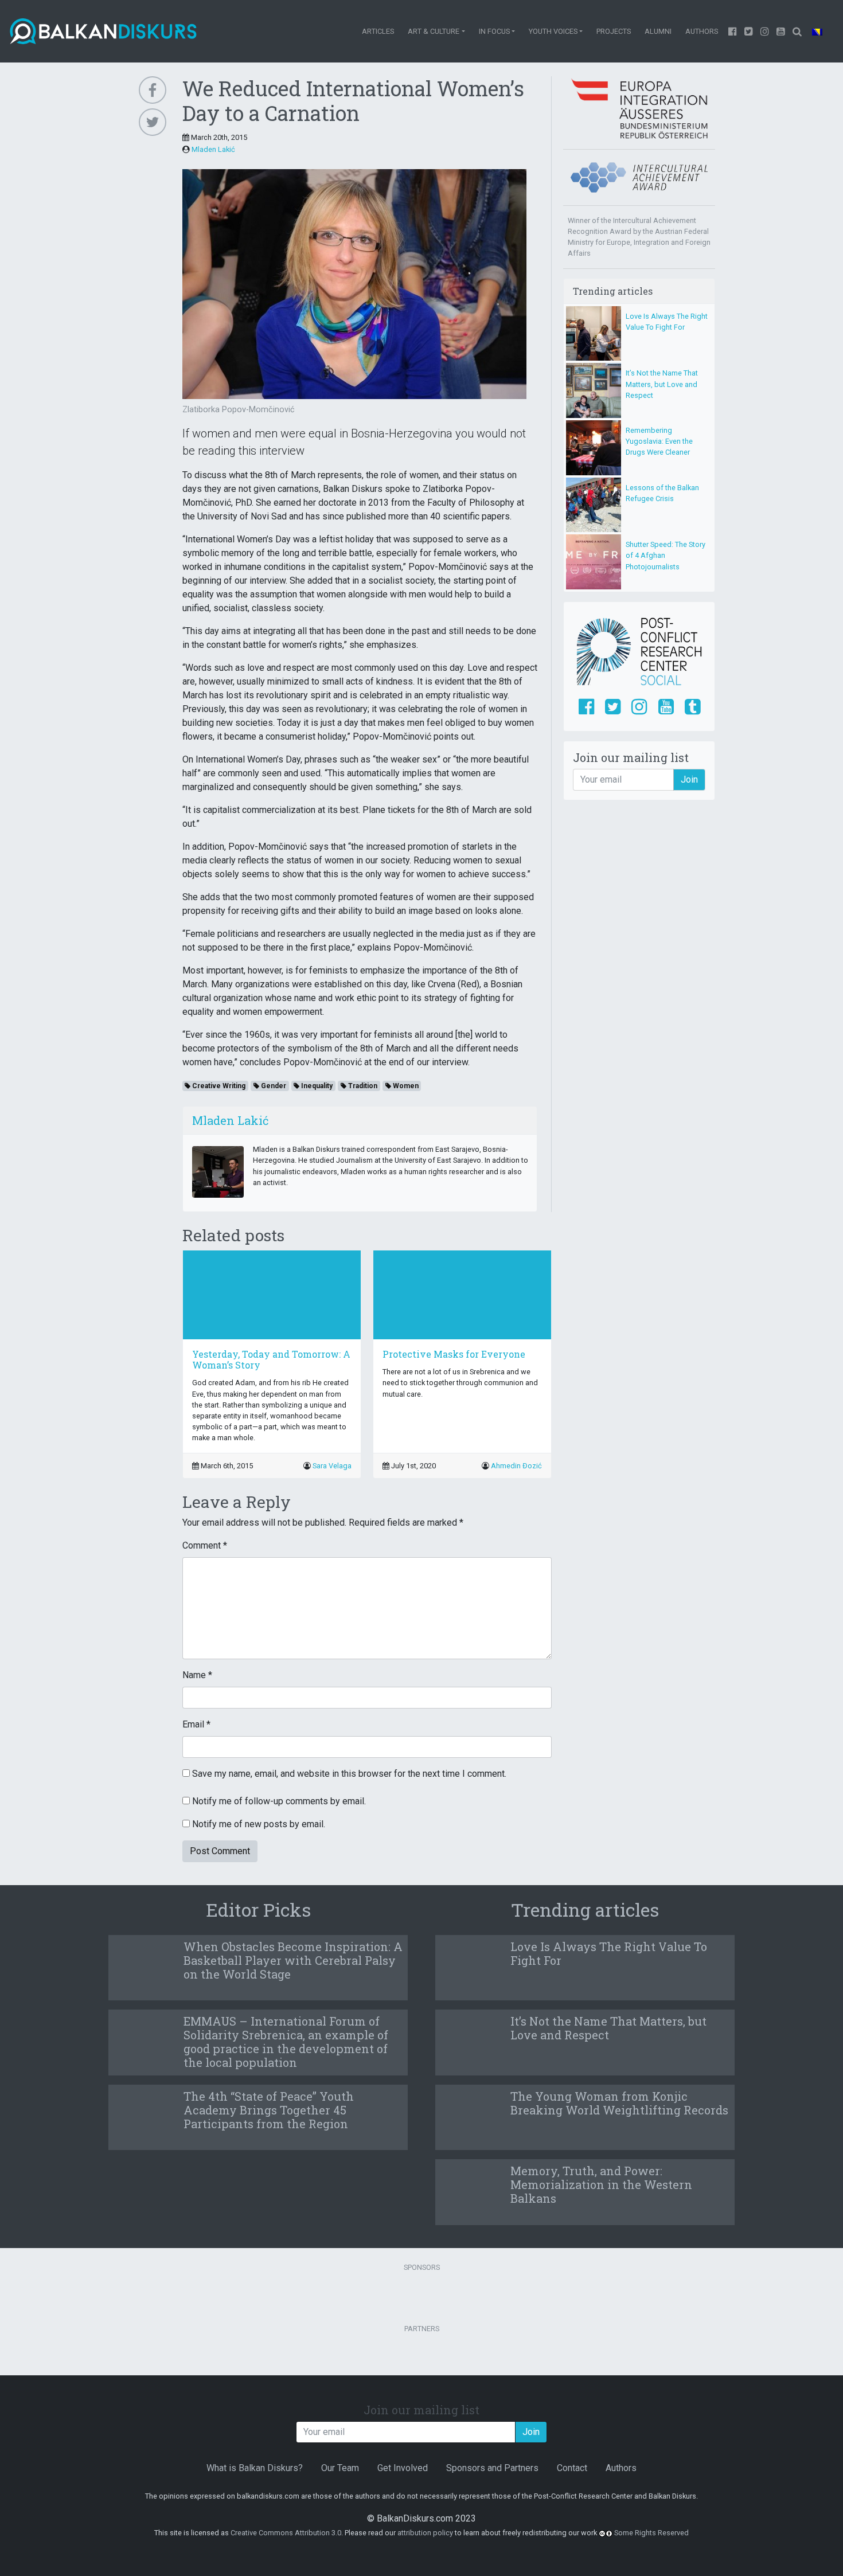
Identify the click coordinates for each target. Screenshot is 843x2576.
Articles (378, 31)
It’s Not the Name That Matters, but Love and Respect (662, 384)
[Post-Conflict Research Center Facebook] (586, 707)
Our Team (340, 2468)
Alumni (658, 31)
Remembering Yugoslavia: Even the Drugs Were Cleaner (659, 441)
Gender (273, 1086)
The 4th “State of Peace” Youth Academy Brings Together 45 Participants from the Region (269, 2110)
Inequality (316, 1086)
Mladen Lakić (213, 149)
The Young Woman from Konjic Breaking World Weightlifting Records (619, 2103)
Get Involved (403, 2468)
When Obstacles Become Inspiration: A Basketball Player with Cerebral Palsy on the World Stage (293, 1960)
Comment (205, 1545)
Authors (702, 31)
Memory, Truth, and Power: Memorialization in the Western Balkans (601, 2184)
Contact (572, 2468)
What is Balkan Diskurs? (255, 2468)
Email (196, 1724)
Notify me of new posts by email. (259, 1824)
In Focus (494, 31)
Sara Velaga (332, 1466)
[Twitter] (749, 31)
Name (197, 1675)
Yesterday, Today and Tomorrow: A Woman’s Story (271, 1359)
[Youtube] (765, 31)
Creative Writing (218, 1086)
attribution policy (425, 2533)
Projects (614, 31)
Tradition (362, 1086)
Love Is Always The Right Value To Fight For (609, 1953)
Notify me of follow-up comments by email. (279, 1801)
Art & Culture (434, 31)
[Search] (797, 31)
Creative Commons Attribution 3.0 (286, 2533)
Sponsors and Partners (492, 2468)
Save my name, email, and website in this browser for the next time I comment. (349, 1774)
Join (689, 779)
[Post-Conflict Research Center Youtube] (666, 707)
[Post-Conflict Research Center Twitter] (613, 707)
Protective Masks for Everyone (454, 1354)
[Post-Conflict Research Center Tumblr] (692, 707)
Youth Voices (553, 31)
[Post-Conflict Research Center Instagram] (639, 707)
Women (405, 1086)
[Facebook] (733, 31)
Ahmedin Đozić (516, 1466)
